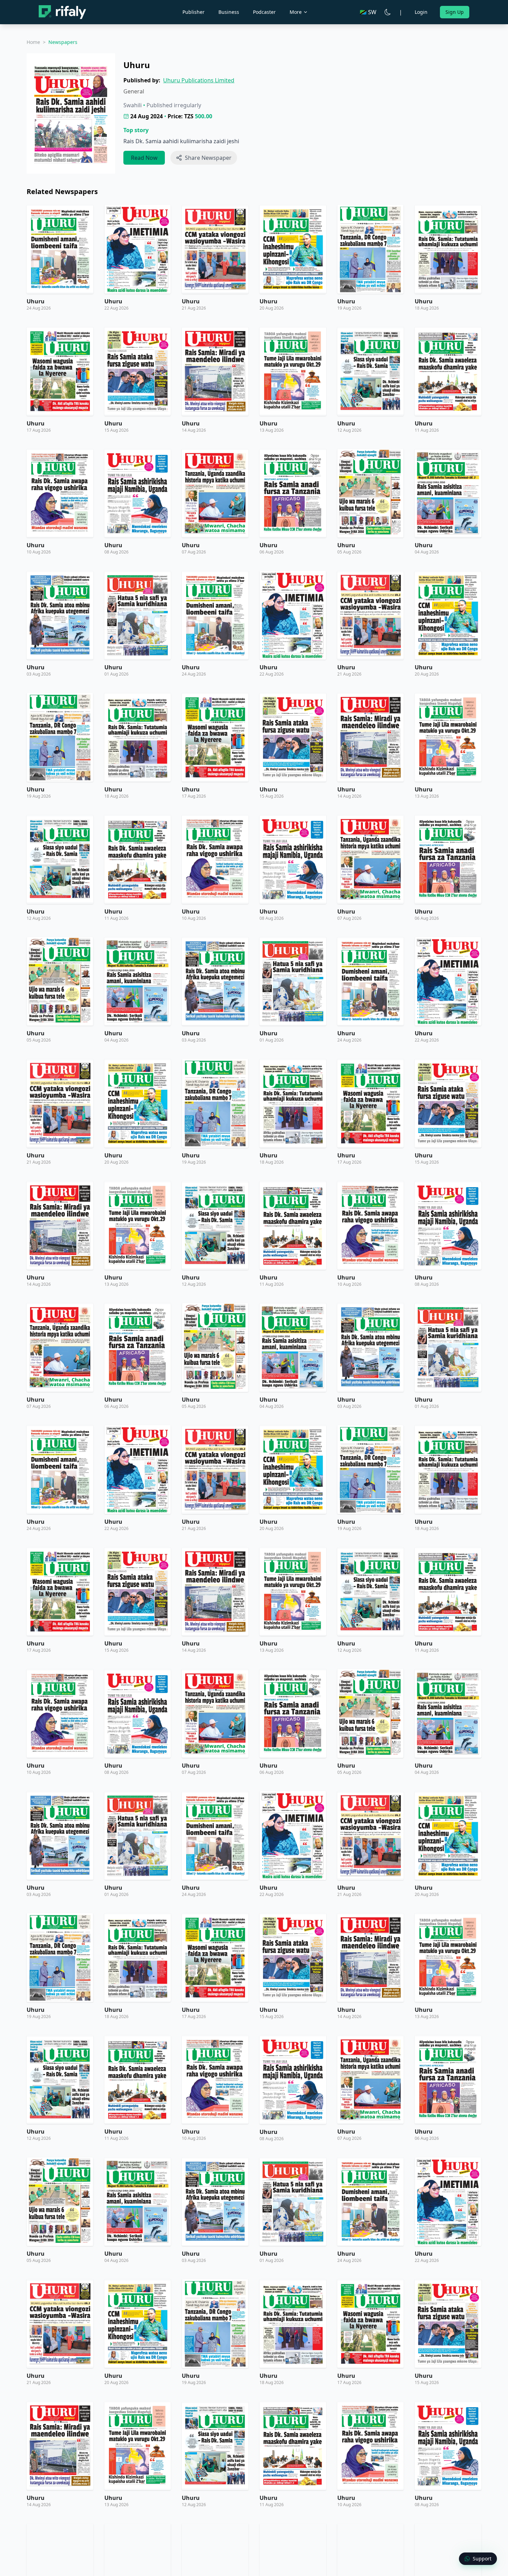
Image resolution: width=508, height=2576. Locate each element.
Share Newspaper (208, 158)
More (296, 12)
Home (33, 42)
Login (421, 12)
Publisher (194, 12)
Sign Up (455, 12)
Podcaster (264, 12)
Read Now (144, 158)
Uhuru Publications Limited (199, 80)
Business (229, 12)
